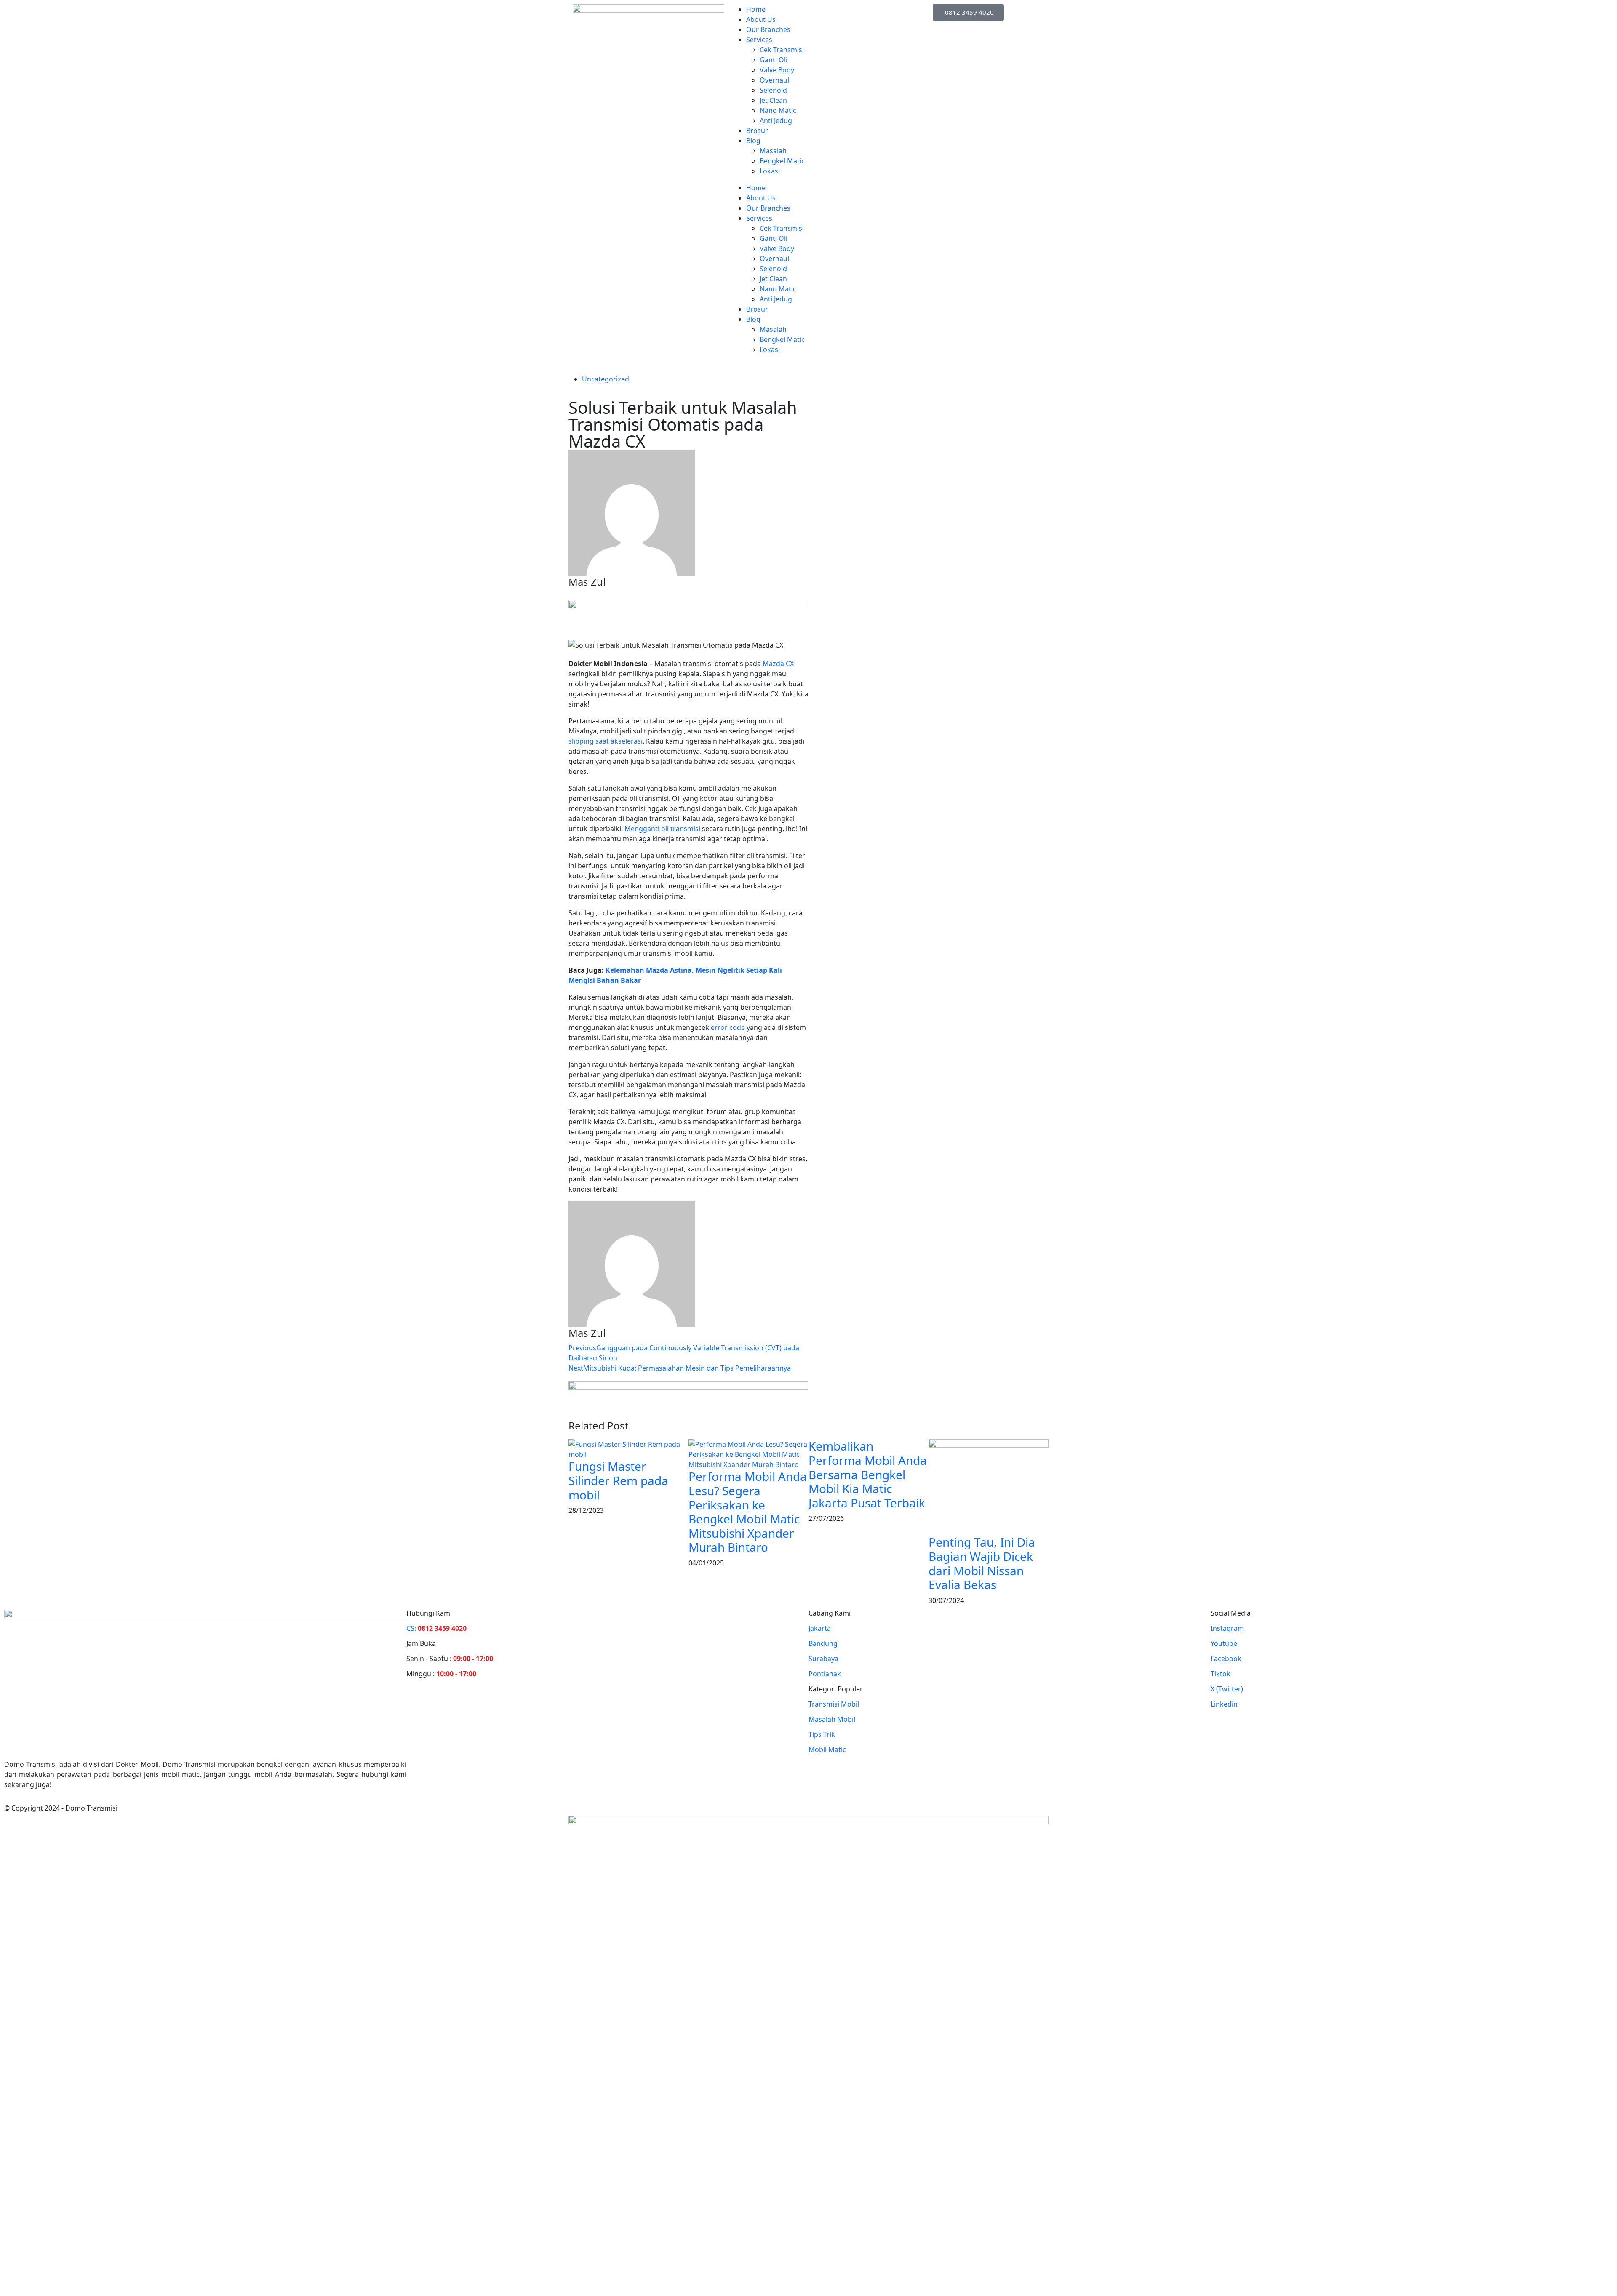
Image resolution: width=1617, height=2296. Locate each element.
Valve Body (777, 70)
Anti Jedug (776, 120)
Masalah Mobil (832, 1719)
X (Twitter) (1227, 1689)
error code (728, 1027)
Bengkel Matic (782, 161)
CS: (436, 1628)
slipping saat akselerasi (606, 741)
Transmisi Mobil (834, 1704)
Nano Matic (778, 110)
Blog (753, 141)
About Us (761, 19)
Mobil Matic (827, 1749)
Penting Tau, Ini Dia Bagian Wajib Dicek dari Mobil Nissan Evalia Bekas (982, 1563)
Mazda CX (778, 664)
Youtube (1224, 1643)
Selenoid (773, 90)
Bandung (823, 1643)
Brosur (757, 131)
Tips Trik (822, 1734)
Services (759, 40)
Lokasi (770, 171)
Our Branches (768, 29)
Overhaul (774, 80)
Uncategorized (606, 379)
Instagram (1227, 1628)
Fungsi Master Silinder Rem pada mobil (618, 1480)
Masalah (773, 151)
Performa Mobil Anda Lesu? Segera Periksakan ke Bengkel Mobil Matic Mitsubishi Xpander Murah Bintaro (748, 1512)
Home (756, 9)
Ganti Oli (774, 60)
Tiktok (1221, 1674)
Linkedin (1224, 1704)
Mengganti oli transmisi (662, 829)
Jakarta (820, 1628)
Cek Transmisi (782, 50)
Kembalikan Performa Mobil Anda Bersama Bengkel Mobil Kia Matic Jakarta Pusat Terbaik (868, 1474)
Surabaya (823, 1659)
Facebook (1226, 1659)
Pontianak (825, 1674)
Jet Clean (773, 100)
